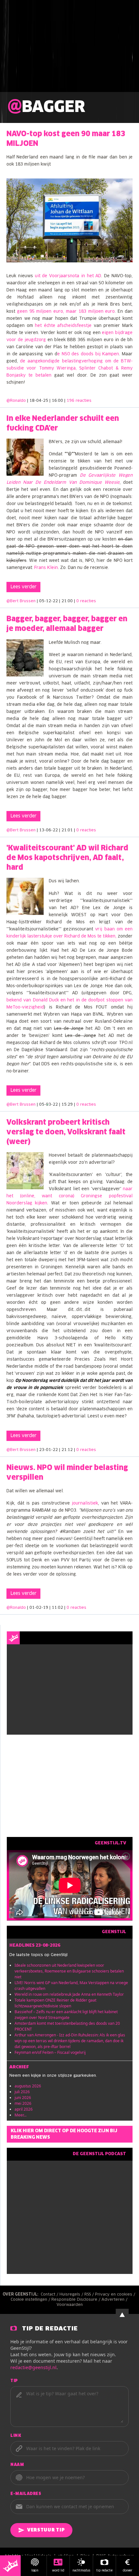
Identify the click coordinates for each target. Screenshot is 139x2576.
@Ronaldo (16, 401)
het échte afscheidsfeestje (63, 326)
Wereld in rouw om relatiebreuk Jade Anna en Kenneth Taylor (69, 1994)
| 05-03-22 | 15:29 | (66, 1105)
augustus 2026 (28, 2086)
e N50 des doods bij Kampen (88, 354)
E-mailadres (26, 2494)
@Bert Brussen (21, 601)
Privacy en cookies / (116, 2295)
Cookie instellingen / (31, 2300)
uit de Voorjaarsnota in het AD (68, 276)
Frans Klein (46, 568)
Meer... (21, 2115)
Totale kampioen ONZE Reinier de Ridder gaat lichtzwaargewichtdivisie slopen (55, 2003)
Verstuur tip (46, 2530)
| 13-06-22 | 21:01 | (66, 830)
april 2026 (24, 2109)
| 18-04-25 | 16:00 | (59, 401)
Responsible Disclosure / (76, 2300)
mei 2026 (23, 2103)
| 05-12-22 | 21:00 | (66, 601)
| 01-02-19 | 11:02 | (57, 1608)
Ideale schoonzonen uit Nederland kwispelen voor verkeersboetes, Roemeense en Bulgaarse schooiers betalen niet (69, 1971)
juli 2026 (22, 2092)
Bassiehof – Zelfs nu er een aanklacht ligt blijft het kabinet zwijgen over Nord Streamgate (66, 2015)
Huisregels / (72, 2295)
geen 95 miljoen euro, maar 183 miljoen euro (66, 312)
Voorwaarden (70, 2305)
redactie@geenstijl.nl (33, 2367)
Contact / (50, 2295)
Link (16, 2436)
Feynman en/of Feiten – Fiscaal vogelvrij (50, 2052)
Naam (17, 2465)
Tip (14, 2381)
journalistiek (85, 1503)
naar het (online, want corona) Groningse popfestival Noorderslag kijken (69, 1196)
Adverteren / (115, 2300)
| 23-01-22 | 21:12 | (66, 1450)
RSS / (90, 2295)
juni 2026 (23, 2098)
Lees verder (23, 587)
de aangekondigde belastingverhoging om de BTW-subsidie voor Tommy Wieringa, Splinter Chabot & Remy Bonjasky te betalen (69, 368)
